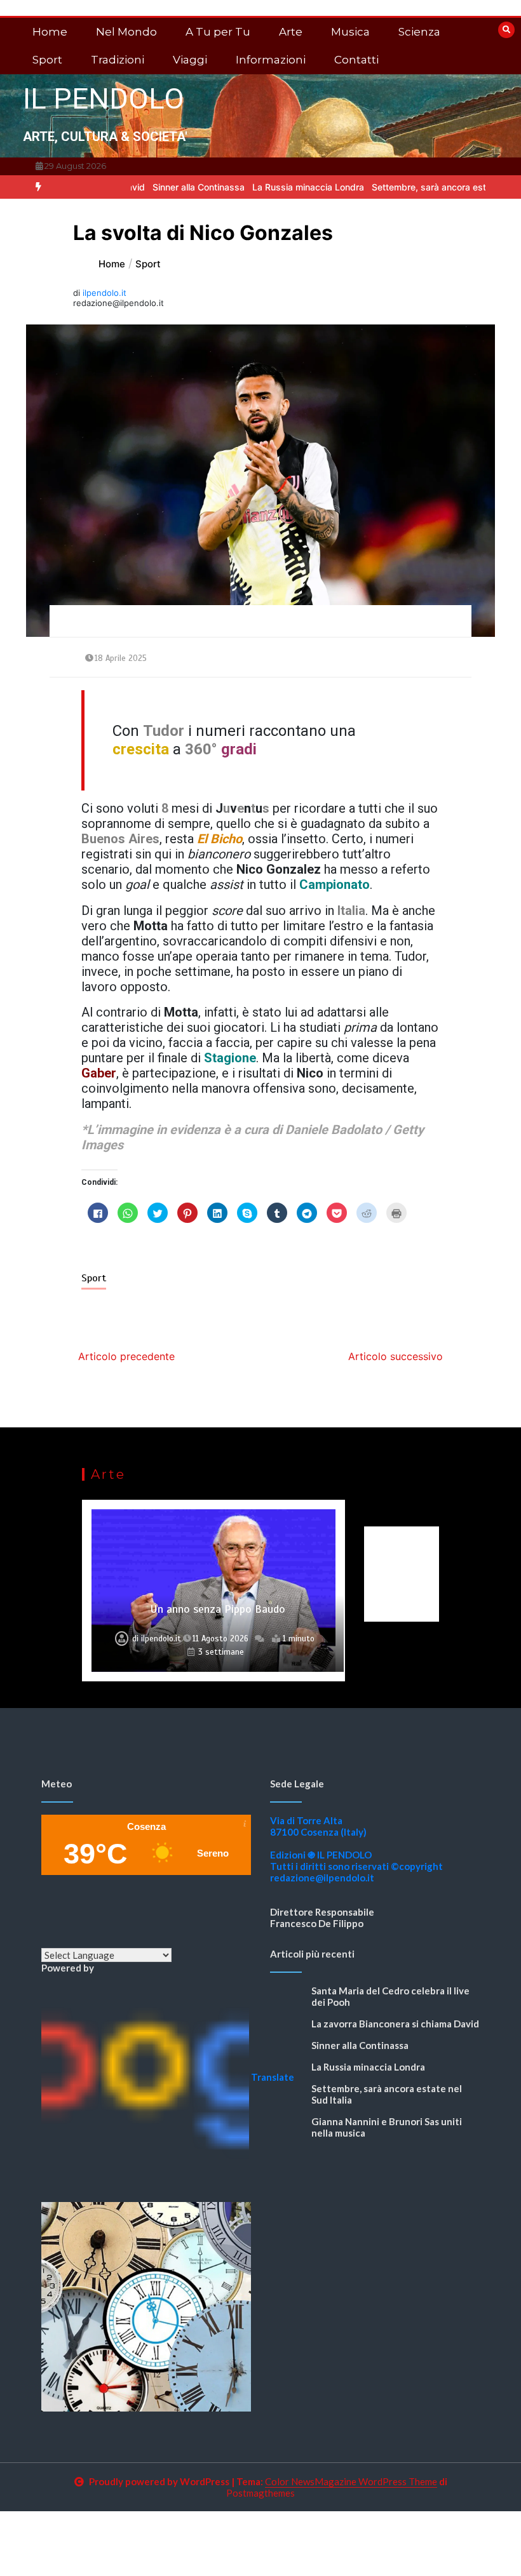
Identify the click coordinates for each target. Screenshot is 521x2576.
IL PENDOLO (104, 99)
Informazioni (271, 60)
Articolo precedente (126, 1356)
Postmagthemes (260, 2493)
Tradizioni (118, 60)
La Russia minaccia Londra (243, 187)
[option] (133, 187)
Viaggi (190, 60)
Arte (291, 32)
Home (50, 32)
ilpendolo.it (105, 293)
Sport (47, 60)
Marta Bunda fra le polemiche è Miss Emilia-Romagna (218, 1602)
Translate (273, 2077)
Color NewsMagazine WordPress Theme (351, 2481)
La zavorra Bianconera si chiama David (395, 2024)
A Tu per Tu (218, 32)
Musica (350, 32)
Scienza (419, 32)
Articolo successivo (396, 1356)
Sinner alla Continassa (133, 187)
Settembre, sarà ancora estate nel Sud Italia (398, 187)
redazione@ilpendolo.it (322, 1878)
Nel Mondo (126, 32)
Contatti (356, 60)
